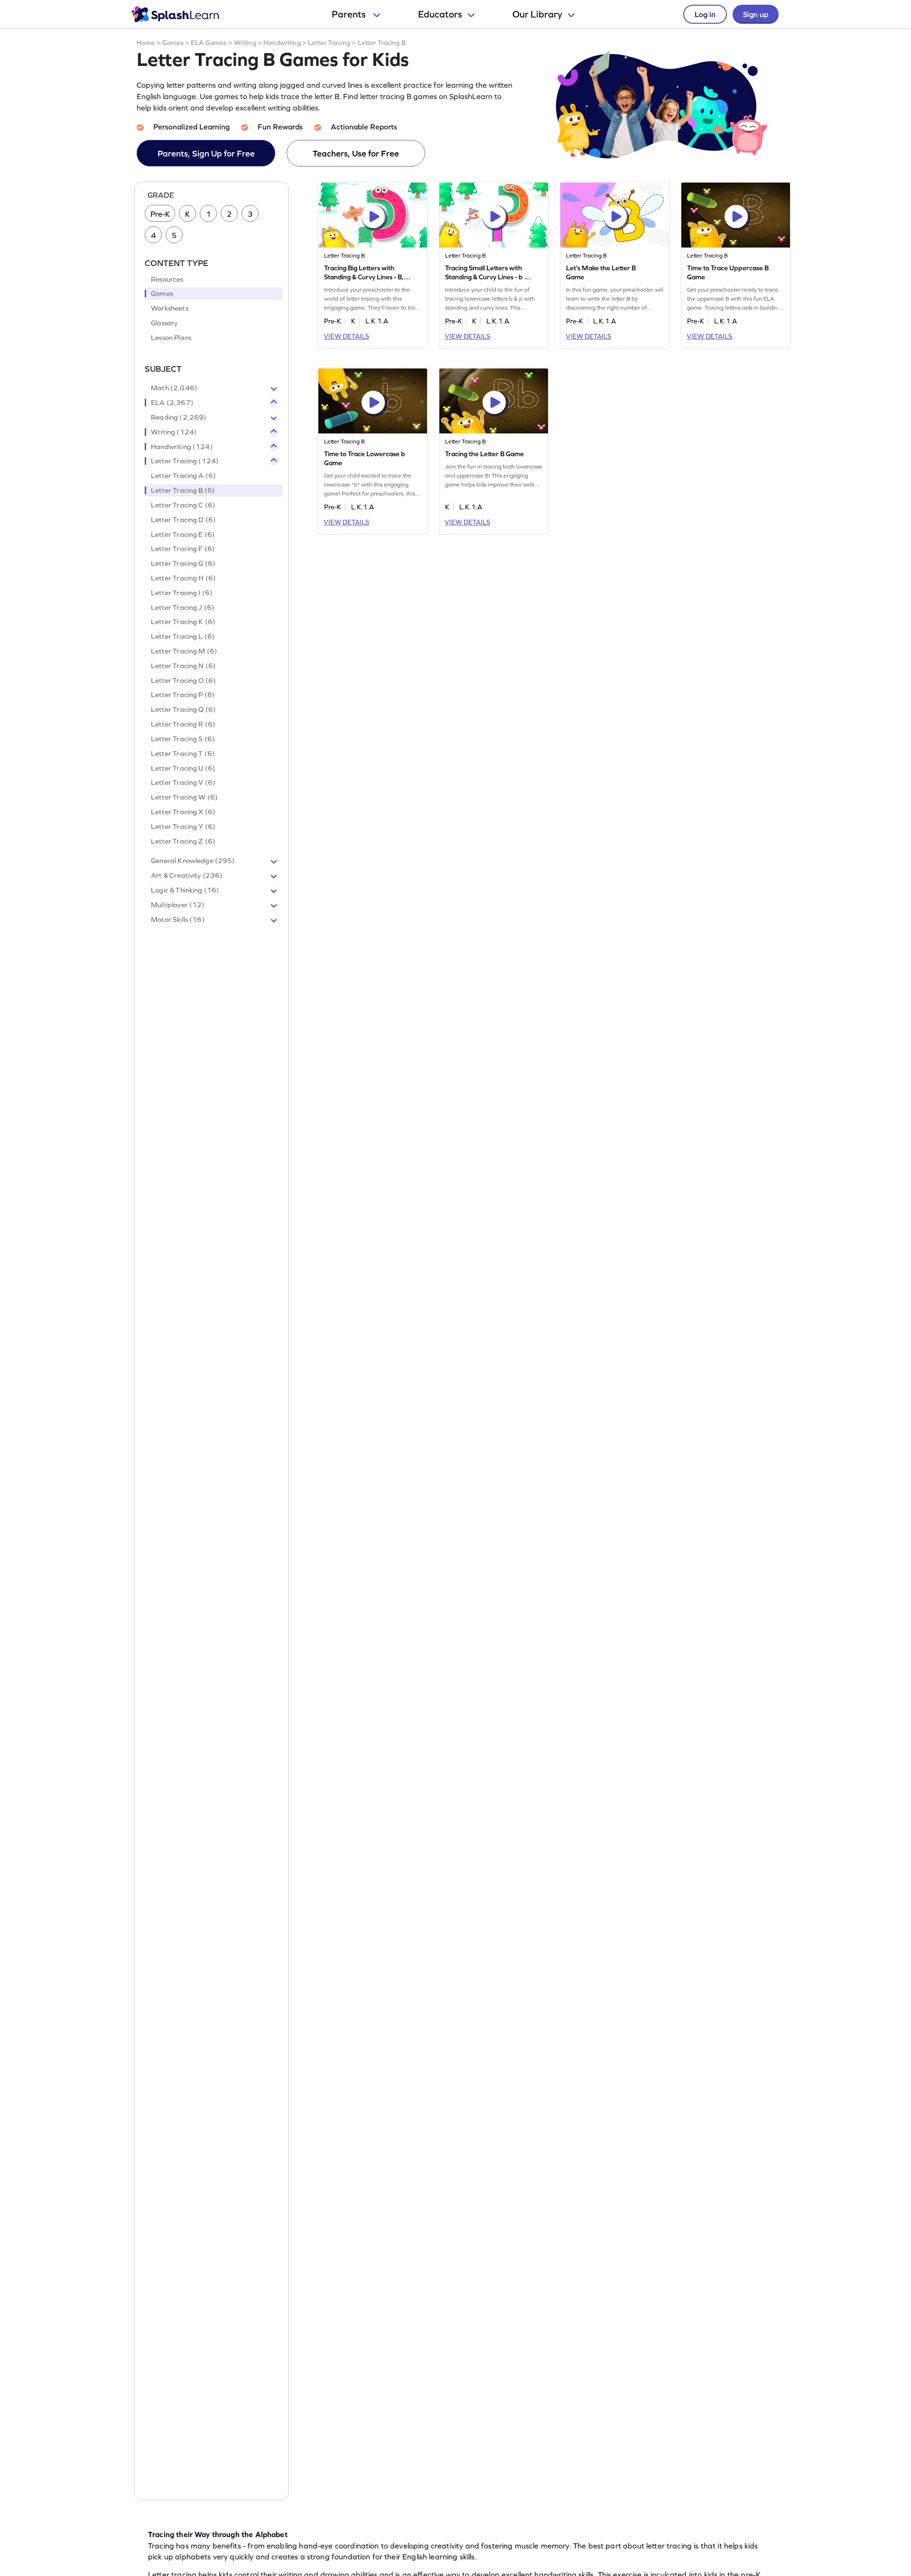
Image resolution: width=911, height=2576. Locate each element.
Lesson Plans (171, 338)
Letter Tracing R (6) (183, 724)
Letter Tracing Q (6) (183, 709)
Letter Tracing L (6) (183, 636)
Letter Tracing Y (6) (183, 827)
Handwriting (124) (182, 447)
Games (173, 43)
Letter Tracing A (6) (183, 476)
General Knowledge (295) (193, 861)
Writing (245, 43)
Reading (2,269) (179, 417)
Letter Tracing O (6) (183, 681)
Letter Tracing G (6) (183, 563)
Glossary (164, 323)
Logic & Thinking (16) (185, 890)
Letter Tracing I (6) (182, 593)
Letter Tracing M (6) (184, 651)
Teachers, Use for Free (356, 153)
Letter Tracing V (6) (183, 782)
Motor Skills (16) (178, 920)
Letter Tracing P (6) (183, 695)
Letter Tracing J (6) (183, 607)
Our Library (537, 14)
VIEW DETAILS (346, 336)
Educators (440, 14)
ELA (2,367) (172, 403)
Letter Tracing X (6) (183, 812)
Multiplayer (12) (178, 905)
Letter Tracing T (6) (183, 754)
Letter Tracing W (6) (184, 797)
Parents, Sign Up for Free (206, 153)
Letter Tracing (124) (185, 461)
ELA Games (209, 43)
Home (146, 43)
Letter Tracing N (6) (183, 666)
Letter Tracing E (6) (183, 534)
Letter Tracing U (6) (183, 768)
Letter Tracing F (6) (183, 549)
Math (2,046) (174, 388)
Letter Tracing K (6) (183, 622)
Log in (705, 14)
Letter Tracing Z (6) (183, 841)
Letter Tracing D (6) (183, 520)
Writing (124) (174, 432)
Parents (350, 14)
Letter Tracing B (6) (183, 490)
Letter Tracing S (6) (183, 739)
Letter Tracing (329, 43)
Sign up (756, 14)
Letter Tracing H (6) (183, 578)
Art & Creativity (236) (187, 875)
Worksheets (170, 308)
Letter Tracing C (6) (183, 505)
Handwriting (282, 43)
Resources (167, 279)
